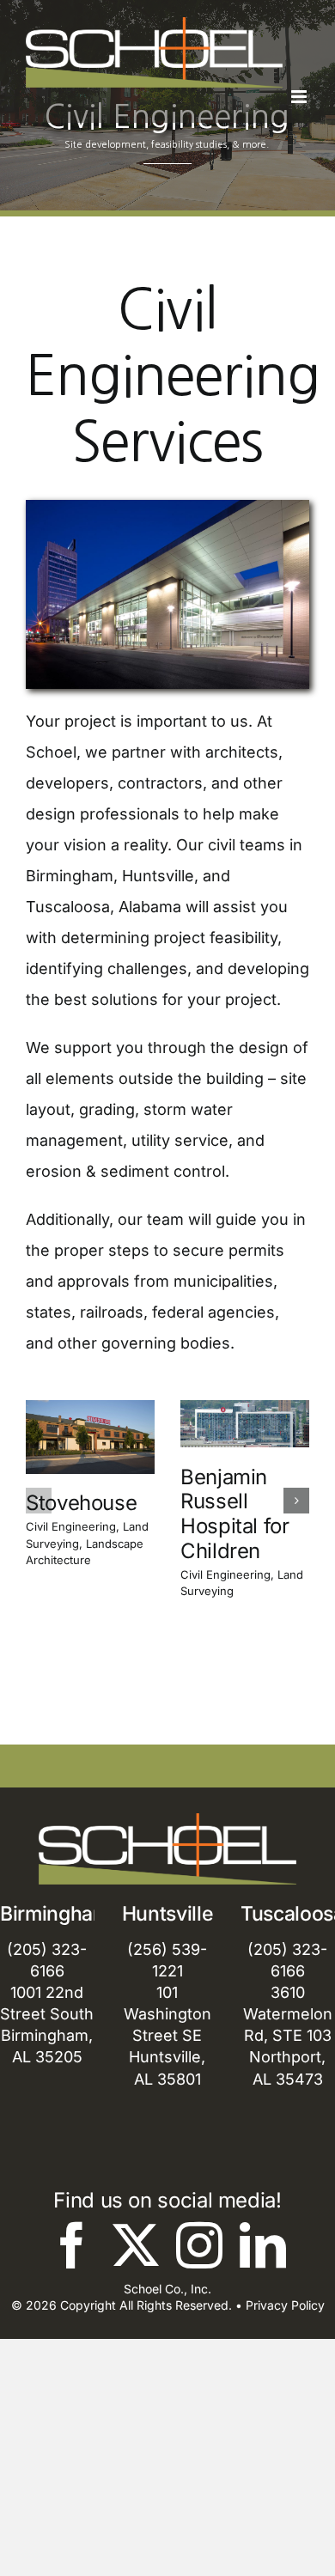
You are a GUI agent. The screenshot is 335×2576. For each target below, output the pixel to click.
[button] (39, 1501)
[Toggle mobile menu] (300, 97)
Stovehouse (81, 1503)
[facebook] (72, 2245)
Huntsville (158, 876)
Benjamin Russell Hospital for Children (235, 1514)
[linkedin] (263, 2245)
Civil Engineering (71, 1526)
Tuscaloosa (68, 907)
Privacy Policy (285, 2305)
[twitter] (136, 2245)
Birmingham (70, 876)
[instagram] (199, 2245)
